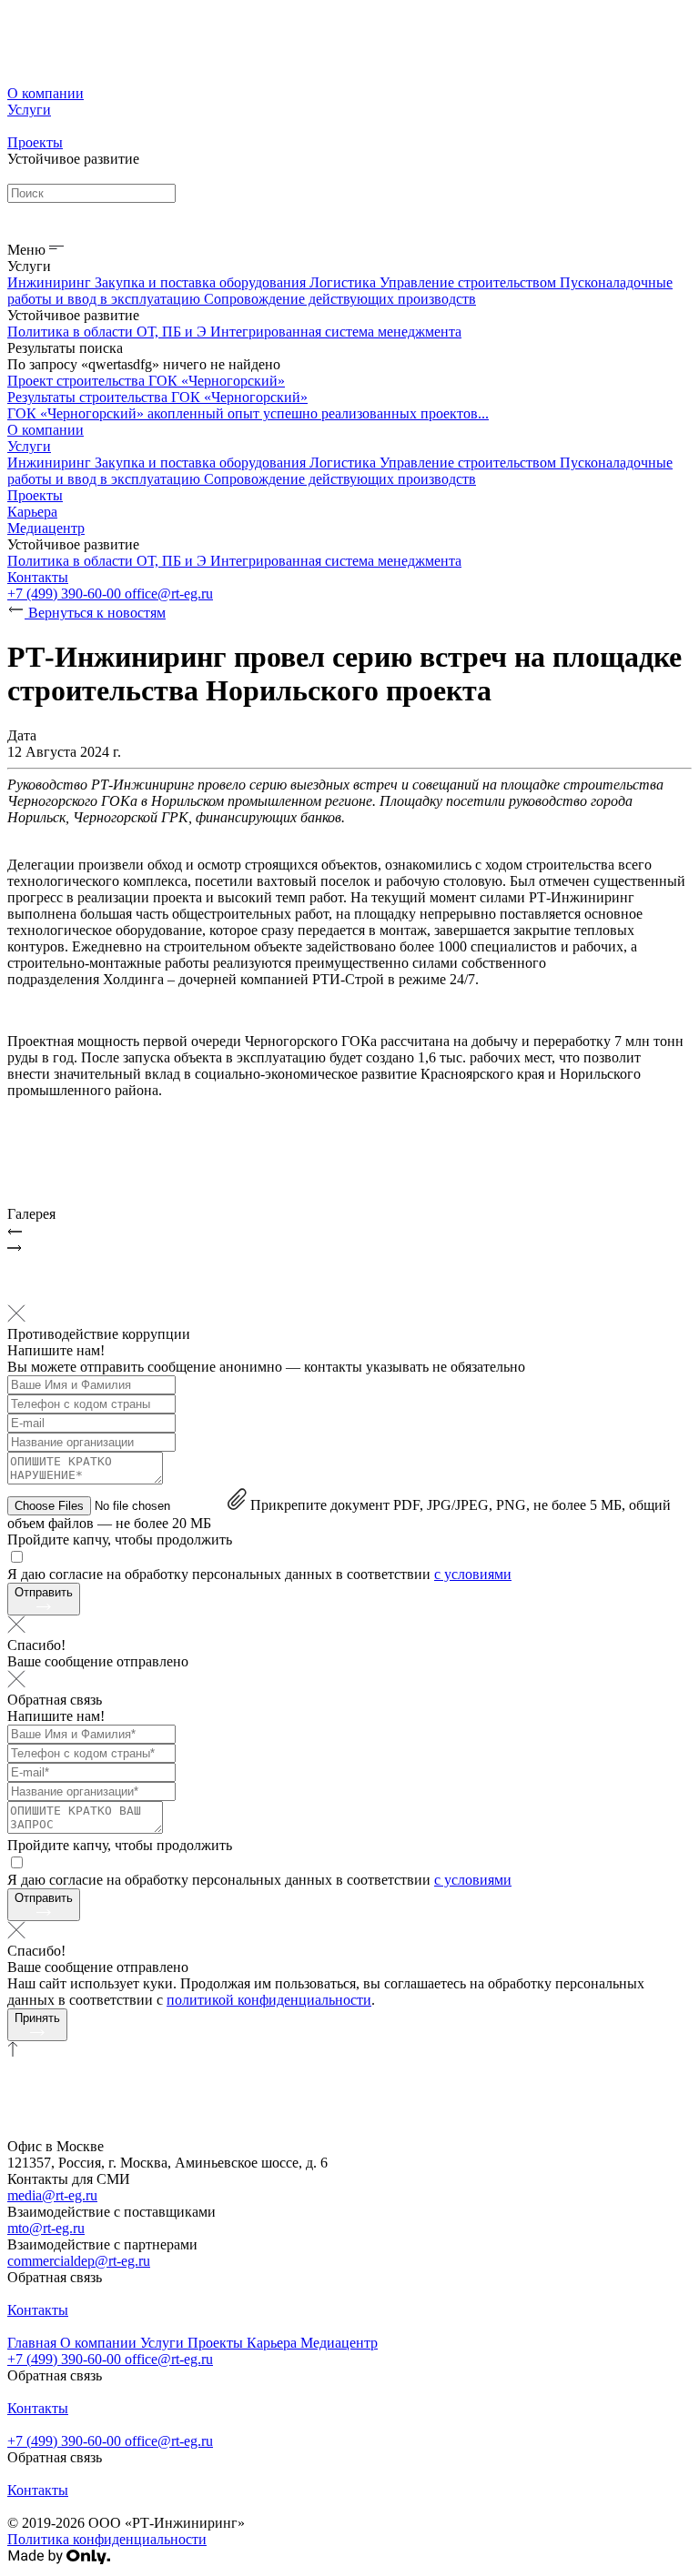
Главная (34, 2343)
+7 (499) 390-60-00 (66, 594)
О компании (46, 93)
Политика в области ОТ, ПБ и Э (109, 332)
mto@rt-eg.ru (46, 2228)
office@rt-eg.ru (169, 594)
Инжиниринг (51, 282)
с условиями (473, 1574)
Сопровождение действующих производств (340, 299)
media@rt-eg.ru (52, 2195)
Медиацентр (46, 528)
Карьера (32, 512)
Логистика (344, 282)
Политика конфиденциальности (107, 2539)
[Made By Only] (59, 2560)
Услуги (29, 110)
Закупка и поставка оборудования (202, 282)
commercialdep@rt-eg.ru (79, 2261)
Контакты (38, 577)
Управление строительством (470, 282)
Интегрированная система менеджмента (336, 332)
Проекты (35, 142)
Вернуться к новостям (95, 613)
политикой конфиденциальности (269, 2000)
